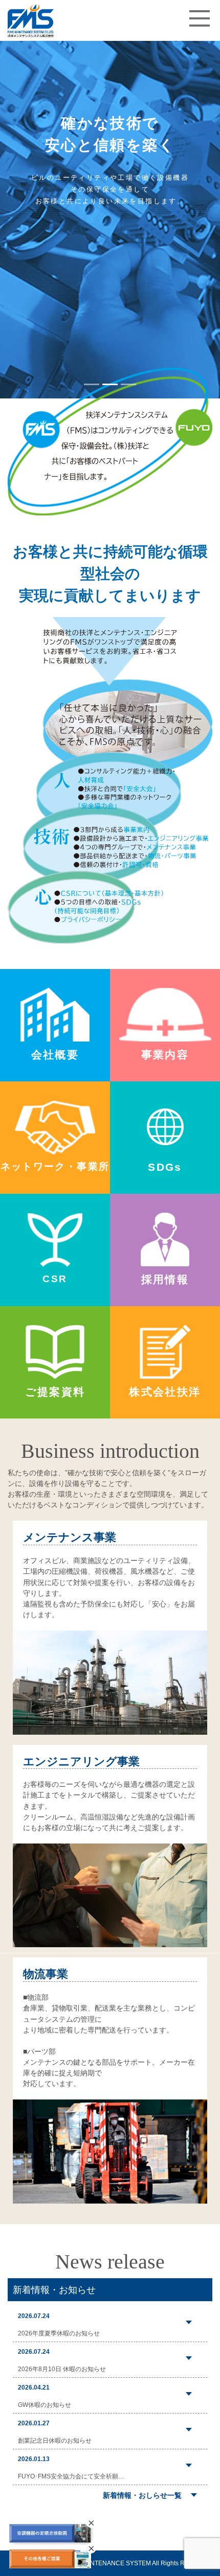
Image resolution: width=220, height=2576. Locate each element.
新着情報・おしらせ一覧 (142, 2495)
